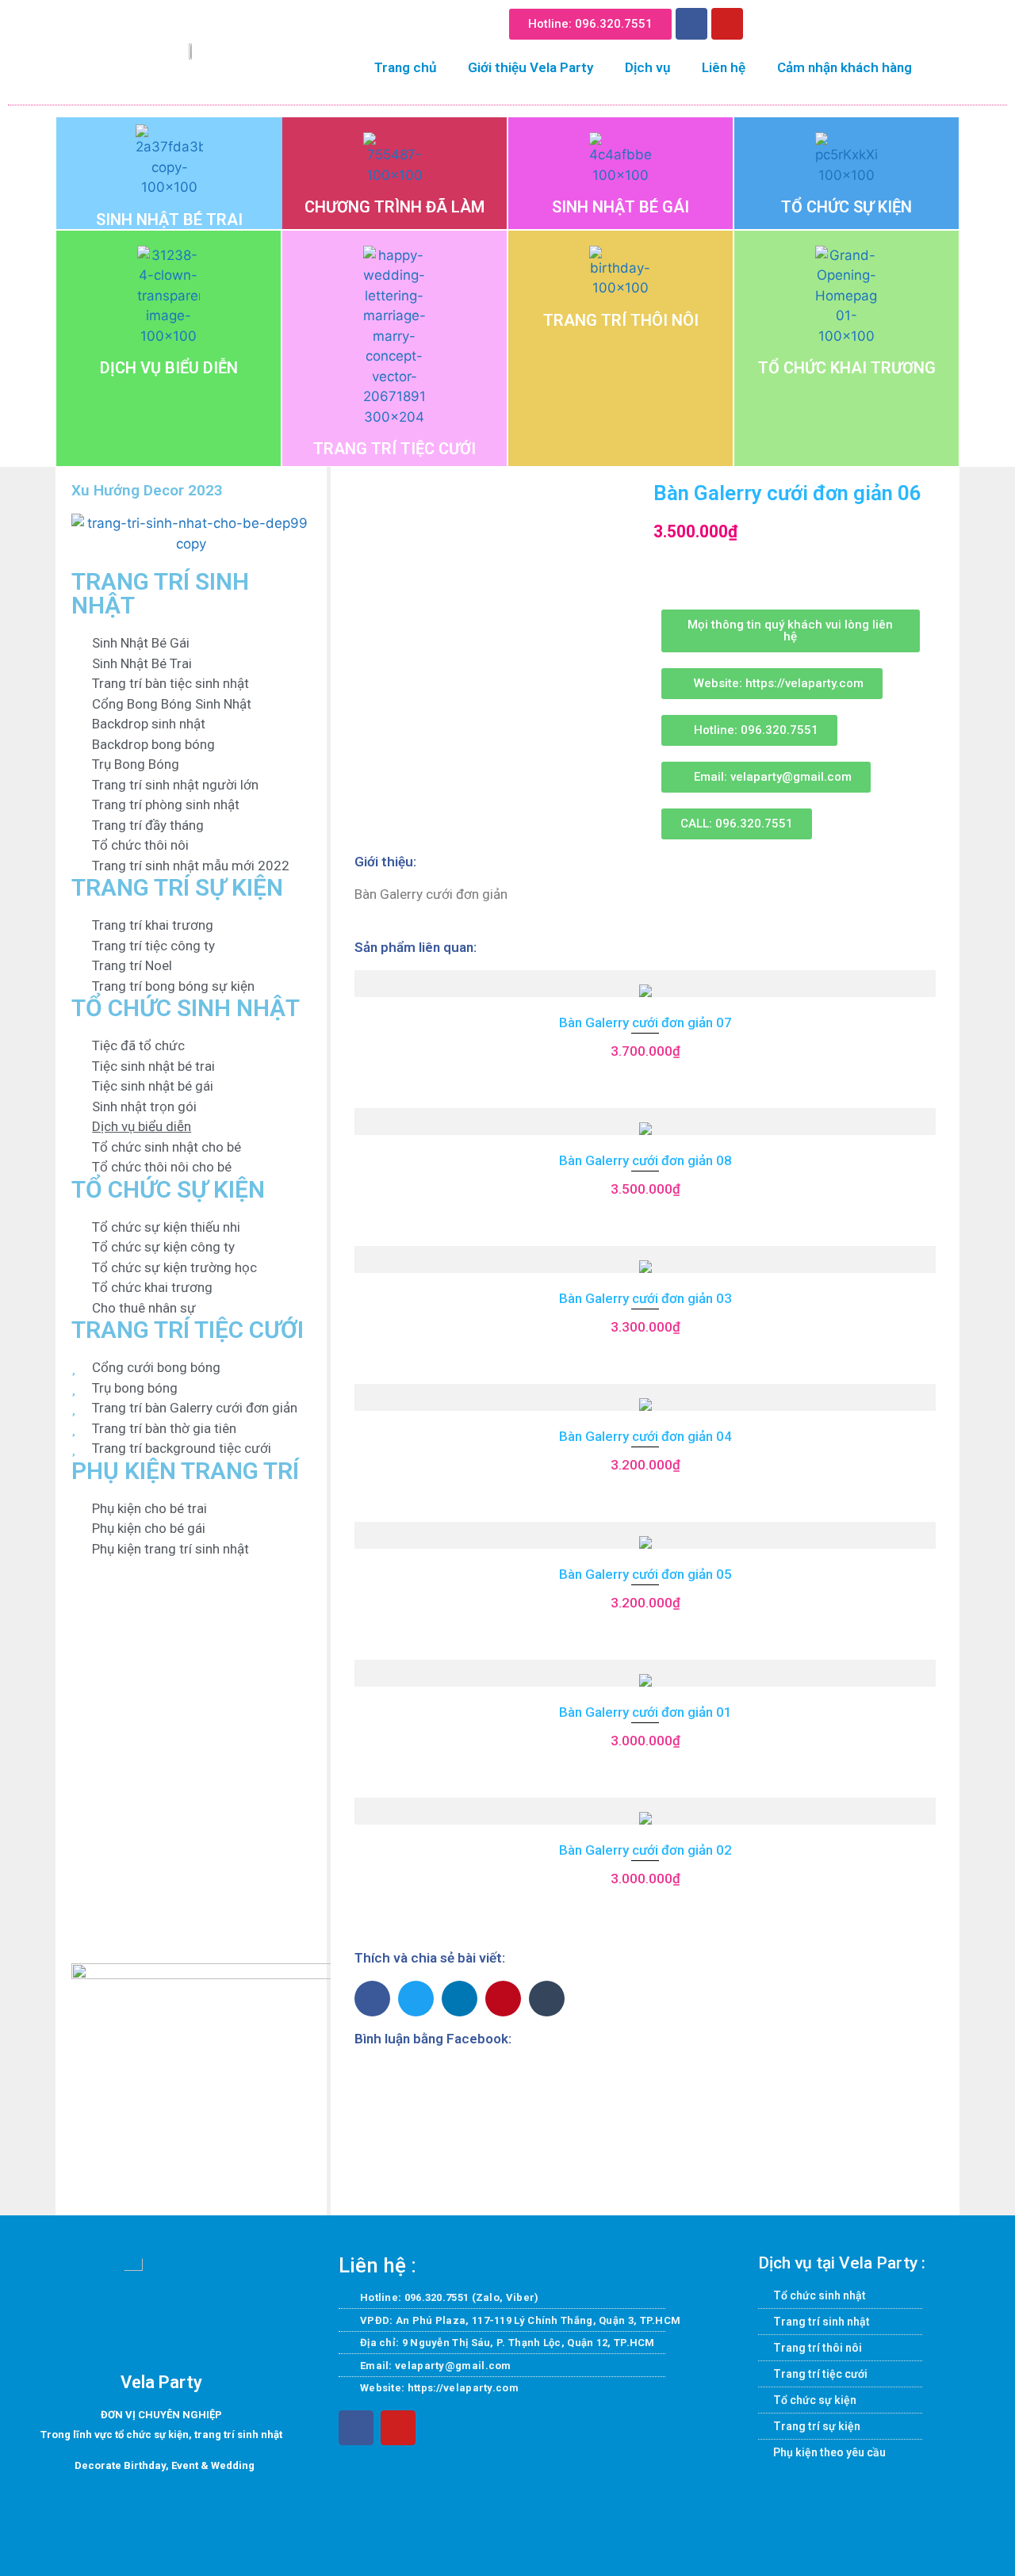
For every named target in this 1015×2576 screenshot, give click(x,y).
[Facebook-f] (356, 2428)
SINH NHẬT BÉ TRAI (169, 220)
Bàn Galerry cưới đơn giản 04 (645, 1436)
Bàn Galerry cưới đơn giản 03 (645, 1298)
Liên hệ (724, 67)
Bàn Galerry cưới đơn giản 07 (645, 1022)
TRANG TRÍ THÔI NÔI (621, 320)
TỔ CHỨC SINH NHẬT (186, 1008)
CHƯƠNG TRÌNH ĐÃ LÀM (395, 207)
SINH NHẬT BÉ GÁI (620, 207)
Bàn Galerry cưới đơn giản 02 (645, 1850)
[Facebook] (691, 24)
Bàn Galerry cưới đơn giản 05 (645, 1574)
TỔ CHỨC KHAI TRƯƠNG (847, 368)
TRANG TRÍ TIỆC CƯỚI (395, 449)
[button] (767, 21)
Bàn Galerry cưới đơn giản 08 (645, 1160)
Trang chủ (405, 67)
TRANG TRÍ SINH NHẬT (160, 593)
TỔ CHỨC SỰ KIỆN (846, 207)
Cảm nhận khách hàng (845, 67)
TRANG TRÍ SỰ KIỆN (177, 887)
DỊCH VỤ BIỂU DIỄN (169, 368)
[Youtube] (727, 24)
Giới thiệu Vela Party (530, 67)
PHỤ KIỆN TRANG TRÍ (185, 1471)
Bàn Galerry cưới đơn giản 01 (645, 1712)
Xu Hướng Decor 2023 (147, 490)
